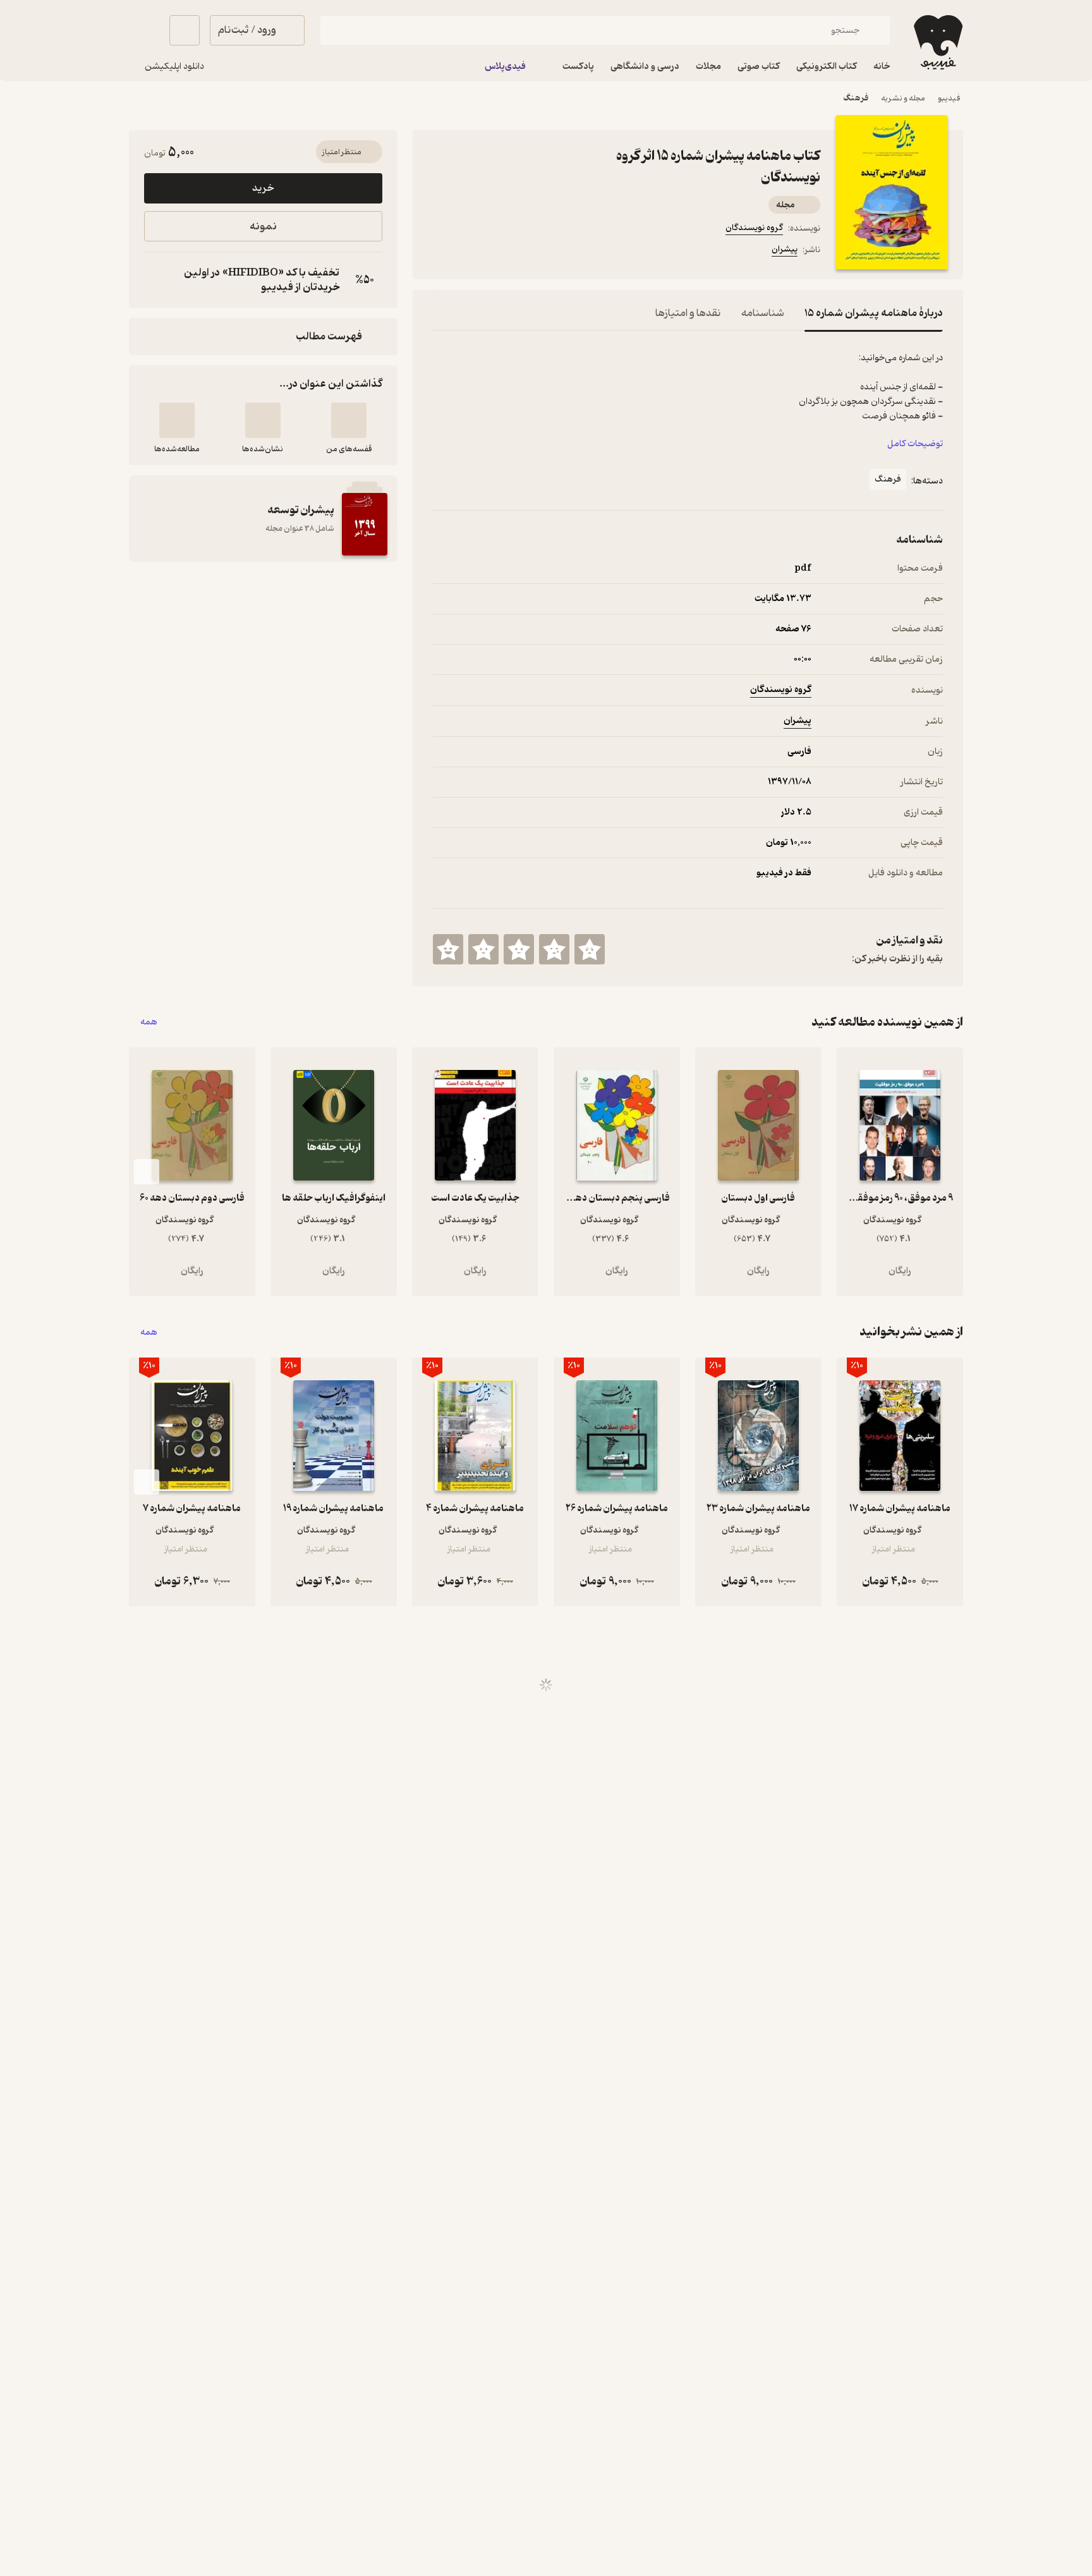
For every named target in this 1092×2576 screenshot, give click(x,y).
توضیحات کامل (915, 444)
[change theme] (144, 30)
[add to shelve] (349, 420)
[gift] (501, 252)
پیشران (785, 249)
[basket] (185, 30)
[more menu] (440, 252)
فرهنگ (856, 98)
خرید (263, 188)
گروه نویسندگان (754, 228)
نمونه (263, 227)
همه (149, 1022)
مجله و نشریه (903, 98)
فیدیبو (949, 98)
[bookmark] (471, 252)
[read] (177, 420)
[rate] (590, 949)
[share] (531, 252)
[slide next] (147, 1172)
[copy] (157, 280)
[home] (937, 42)
